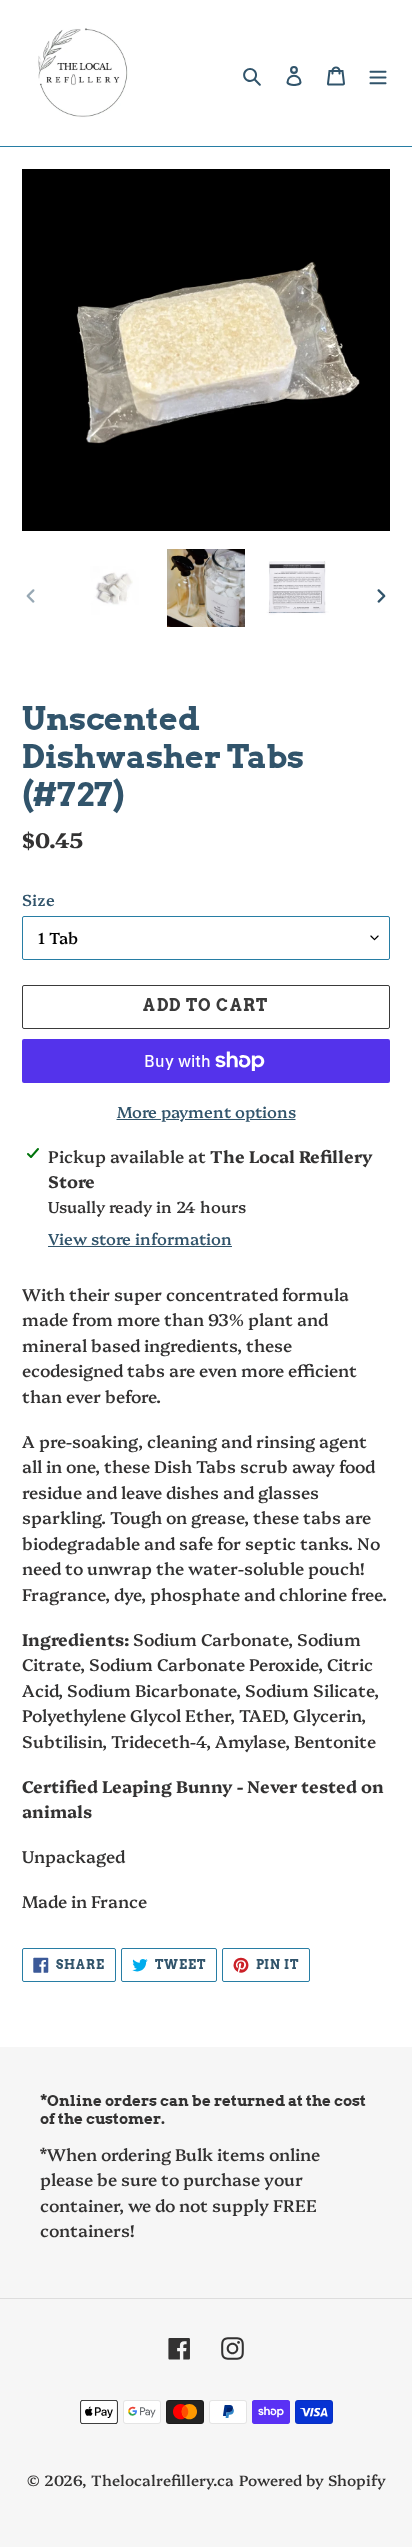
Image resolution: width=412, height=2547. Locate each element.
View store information (140, 1238)
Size (38, 899)
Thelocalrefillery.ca (162, 2479)
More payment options (206, 1111)
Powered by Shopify (312, 2479)
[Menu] (378, 73)
